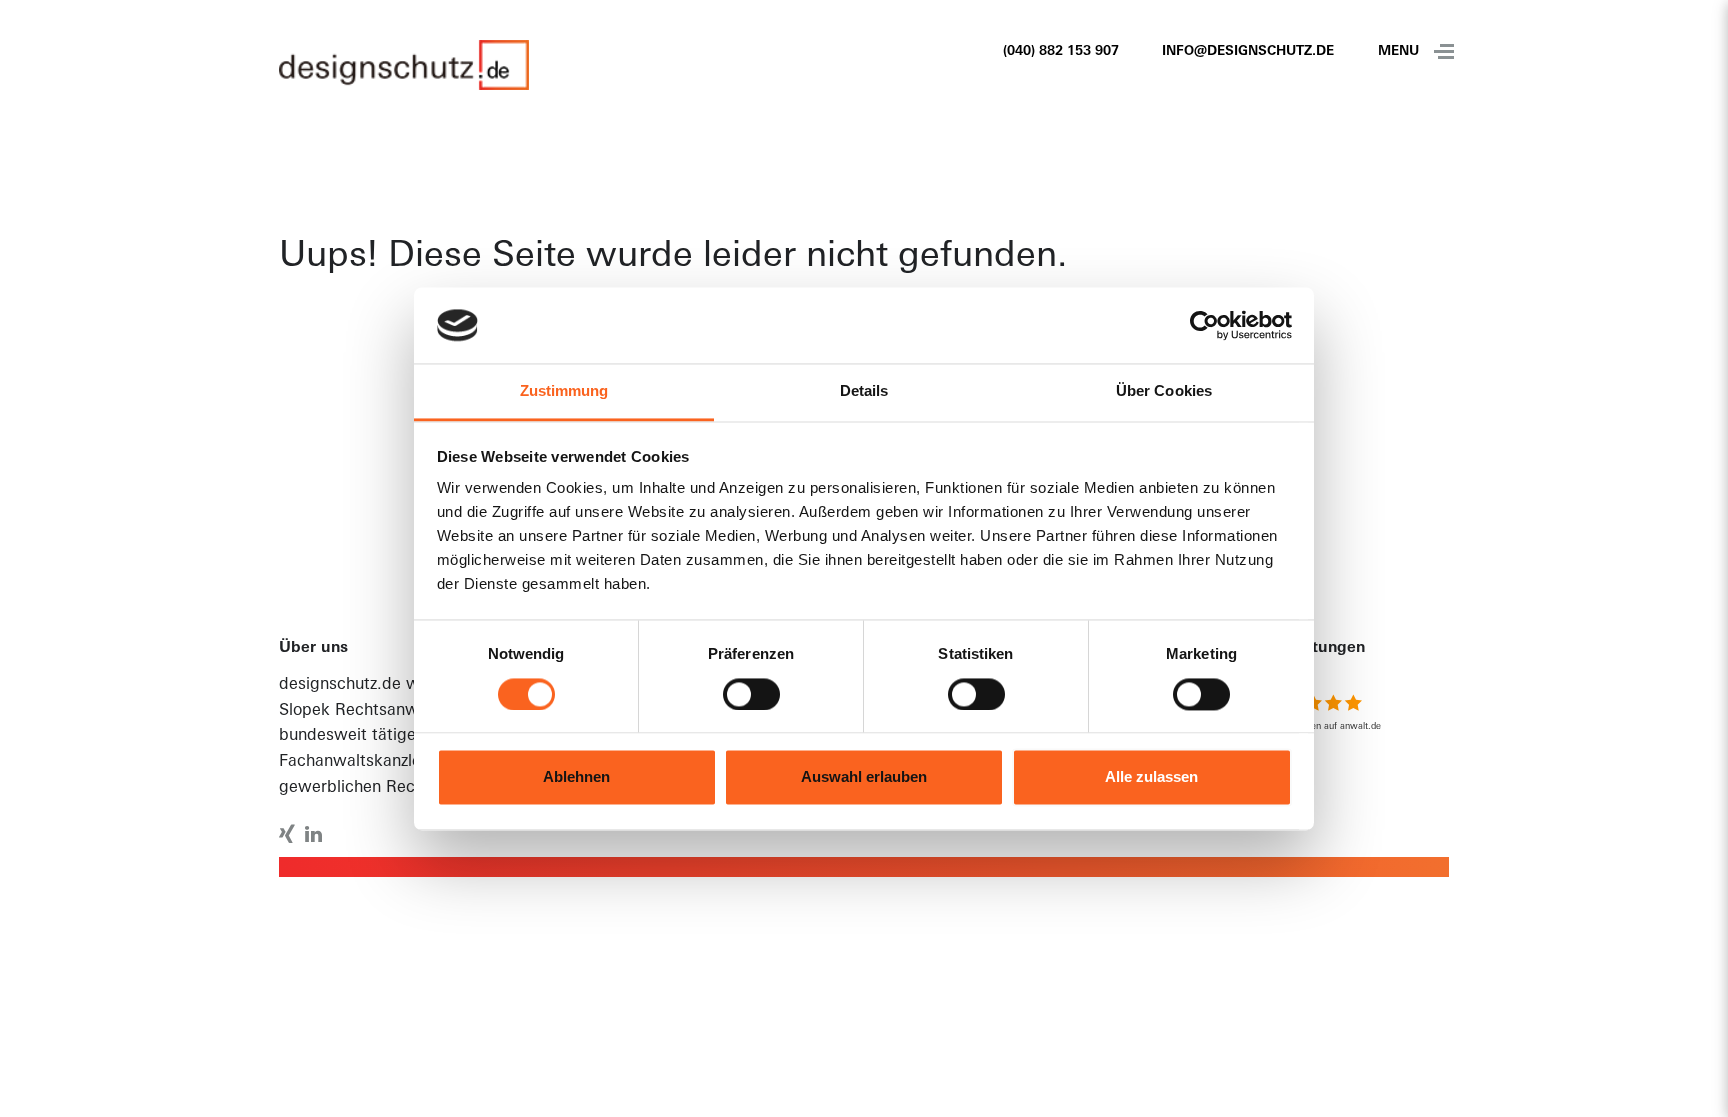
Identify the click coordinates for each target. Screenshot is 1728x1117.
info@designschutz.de (1248, 51)
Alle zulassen (1151, 777)
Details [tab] (864, 391)
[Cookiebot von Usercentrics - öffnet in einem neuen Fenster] (1204, 325)
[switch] (751, 694)
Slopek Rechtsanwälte (363, 711)
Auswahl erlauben (864, 777)
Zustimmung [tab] (564, 391)
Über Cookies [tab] (1164, 391)
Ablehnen (576, 777)
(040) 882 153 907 (1061, 51)
